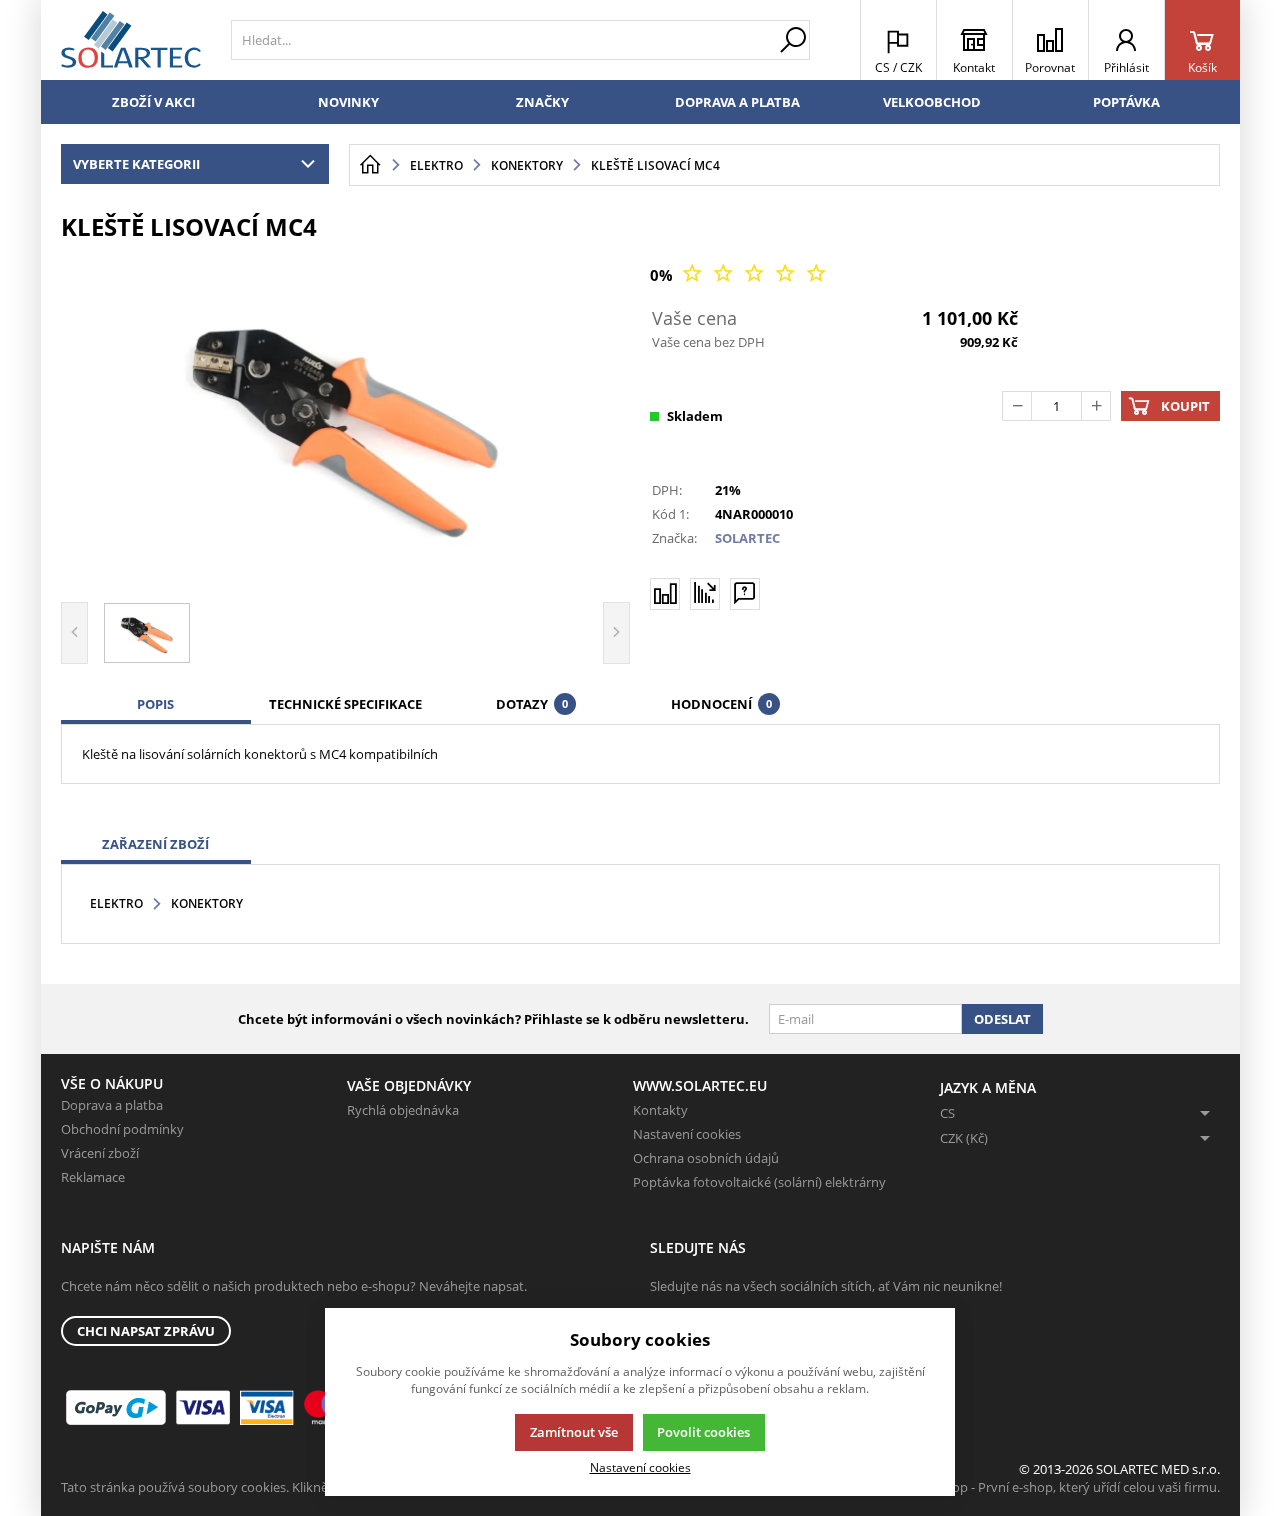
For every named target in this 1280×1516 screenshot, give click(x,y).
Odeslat (1002, 1019)
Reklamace (93, 1177)
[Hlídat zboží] (705, 593)
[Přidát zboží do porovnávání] (665, 594)
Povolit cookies (703, 1432)
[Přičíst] (1096, 406)
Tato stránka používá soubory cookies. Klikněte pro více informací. (256, 1487)
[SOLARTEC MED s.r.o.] (131, 40)
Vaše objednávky (409, 1085)
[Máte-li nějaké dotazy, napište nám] (745, 594)
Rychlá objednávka (403, 1110)
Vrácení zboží (100, 1153)
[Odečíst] (1017, 406)
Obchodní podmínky (122, 1129)
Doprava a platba (737, 102)
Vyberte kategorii (136, 164)
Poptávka (1126, 102)
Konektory (207, 903)
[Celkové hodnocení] (754, 274)
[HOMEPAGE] (370, 165)
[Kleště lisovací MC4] (346, 419)
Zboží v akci (153, 102)
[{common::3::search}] (793, 40)
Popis (155, 704)
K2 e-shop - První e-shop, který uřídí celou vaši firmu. (1064, 1487)
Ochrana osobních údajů (706, 1158)
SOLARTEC (747, 538)
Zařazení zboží (155, 844)
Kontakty (660, 1110)
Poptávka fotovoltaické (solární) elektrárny (759, 1182)
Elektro (116, 903)
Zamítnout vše (574, 1432)
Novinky (348, 102)
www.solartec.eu (700, 1085)
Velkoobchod (932, 102)
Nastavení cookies (687, 1134)
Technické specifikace (345, 704)
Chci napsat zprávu (146, 1331)
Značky (542, 102)
